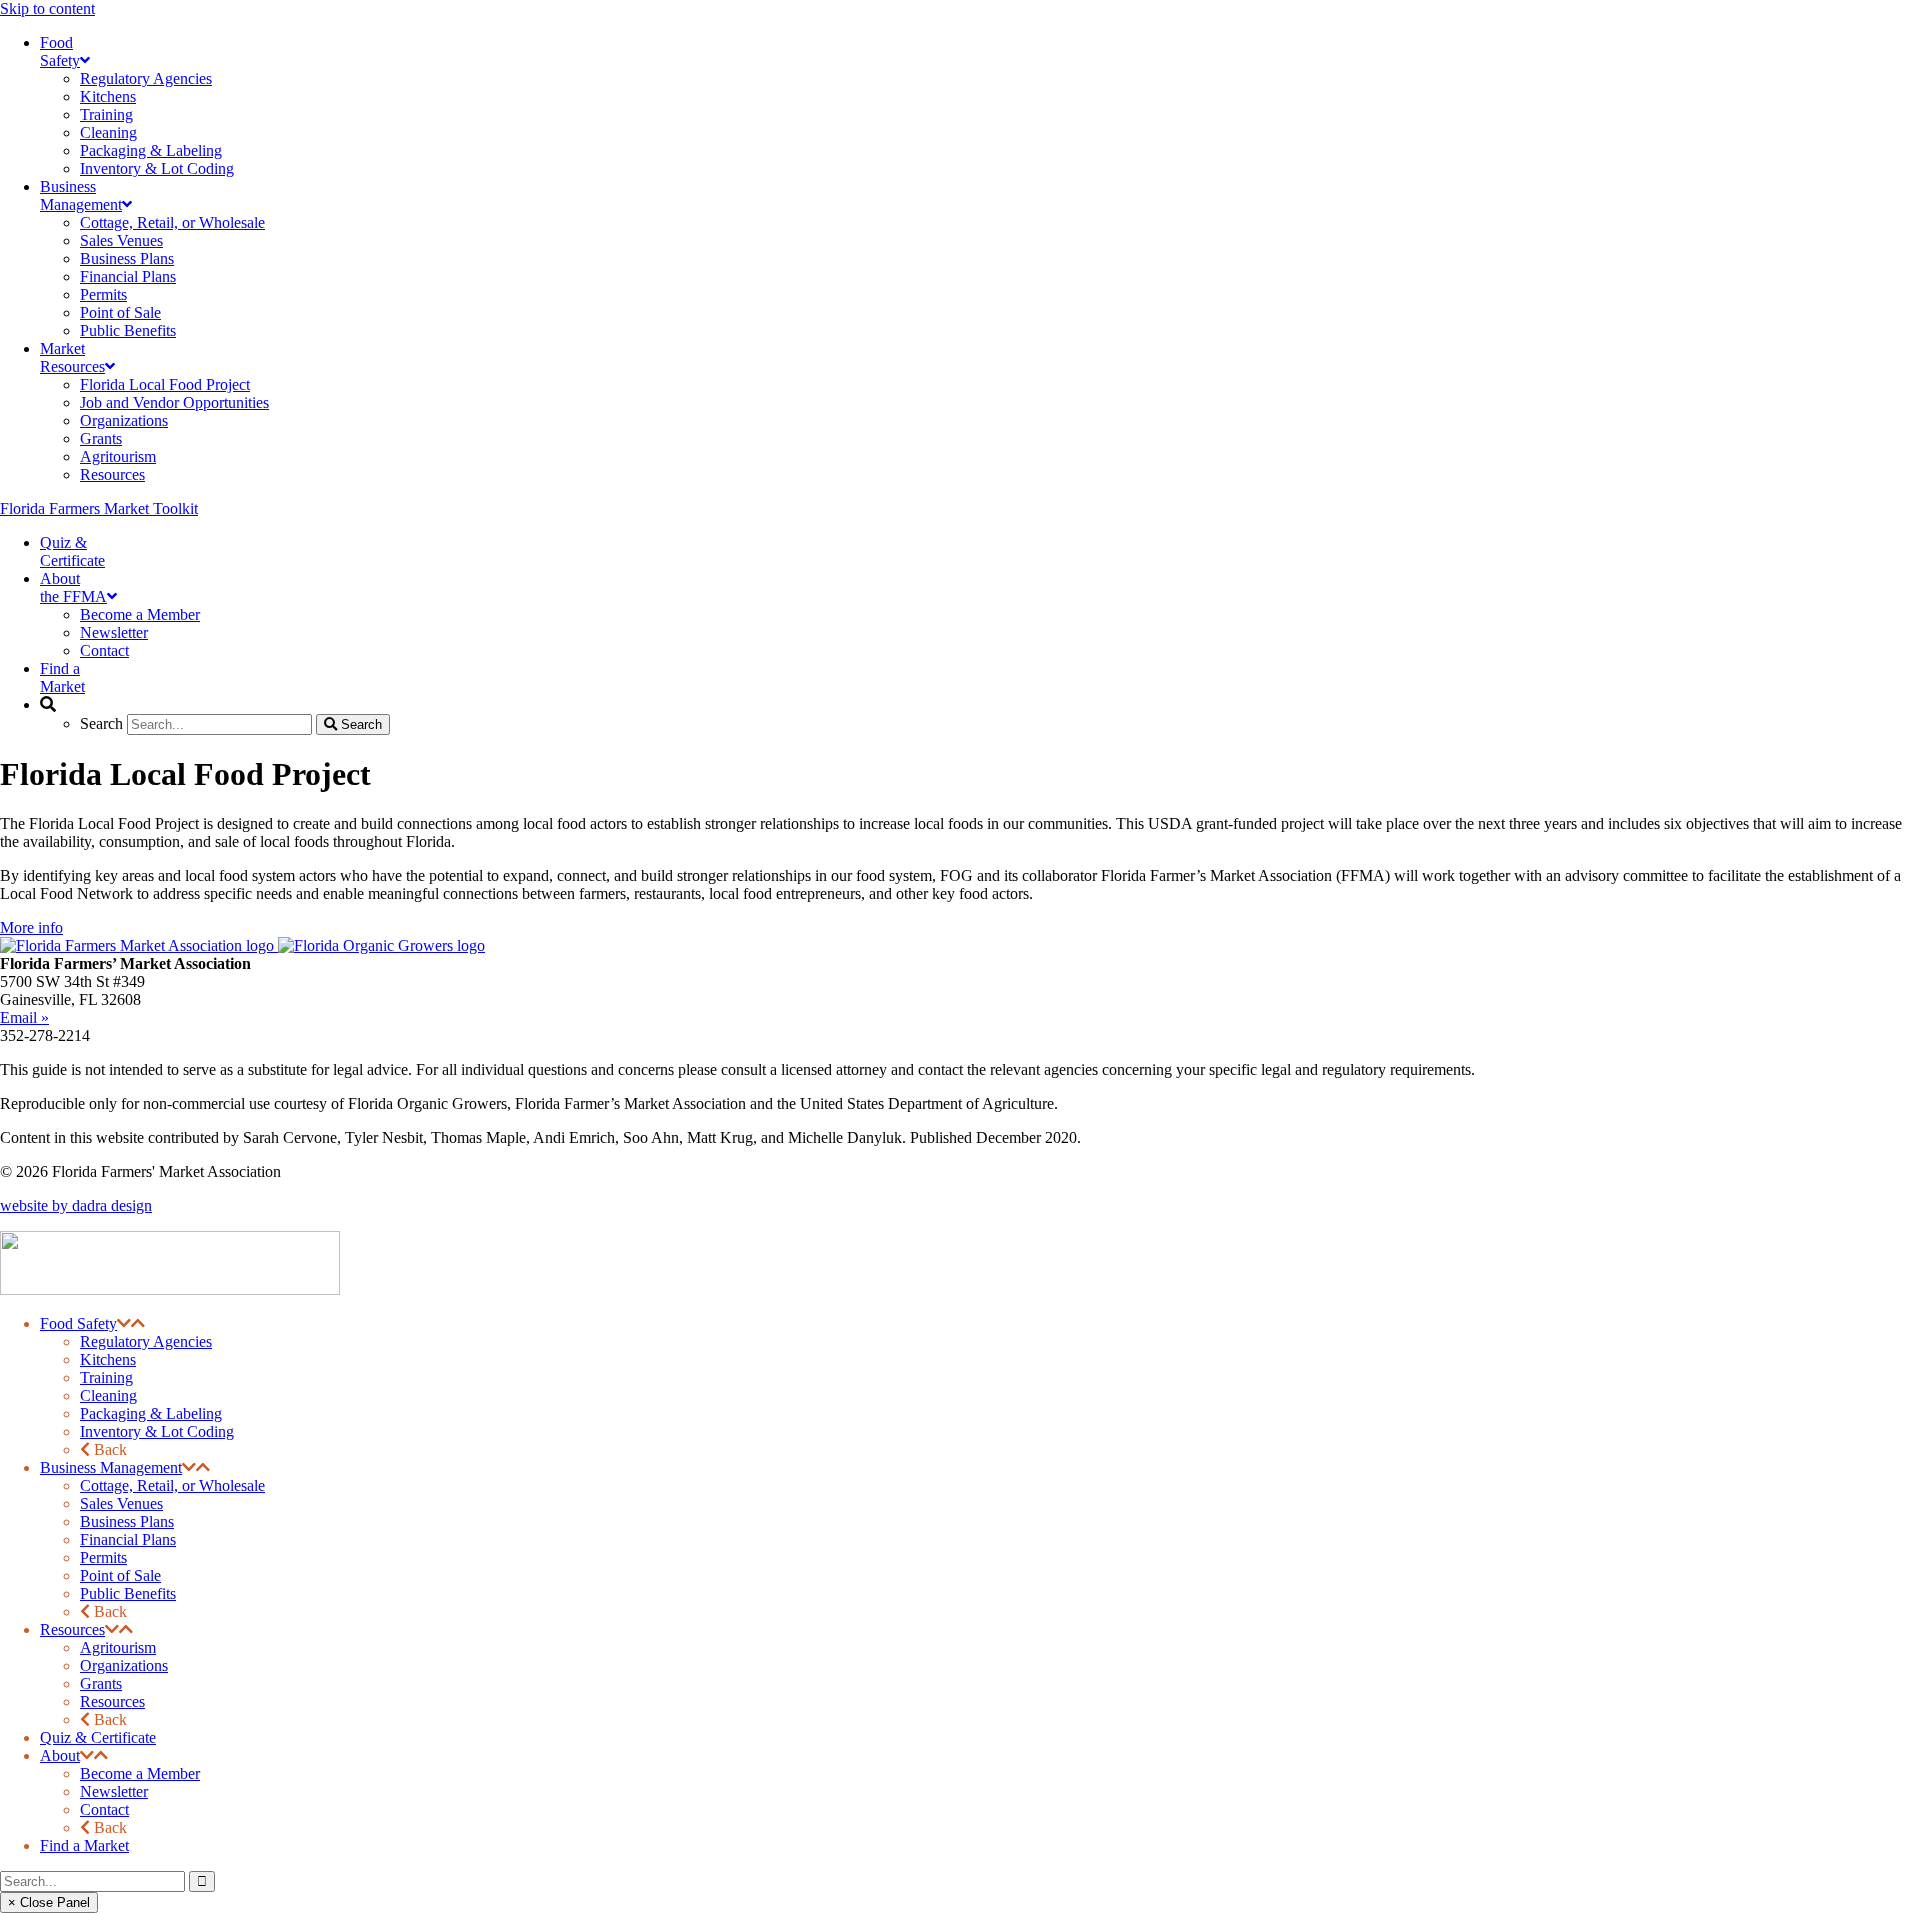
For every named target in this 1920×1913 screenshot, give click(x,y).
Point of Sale (120, 1575)
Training (106, 1377)
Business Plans (127, 1521)
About (60, 1755)
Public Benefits (128, 1593)
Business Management (111, 1467)
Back (108, 1449)
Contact (104, 1809)
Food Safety (78, 1323)
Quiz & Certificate (98, 1737)
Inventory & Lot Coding (157, 1431)
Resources (72, 1629)
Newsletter (114, 1791)
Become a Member (140, 1773)
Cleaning (108, 1395)
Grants (101, 1683)
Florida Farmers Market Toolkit (99, 508)
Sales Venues (121, 1503)
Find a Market (84, 1845)
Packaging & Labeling (151, 1413)
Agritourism (118, 1647)
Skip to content (47, 8)
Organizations (124, 1665)
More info (31, 927)
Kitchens (108, 1359)
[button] (124, 1323)
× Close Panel (49, 1902)
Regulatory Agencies (146, 1341)
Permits (103, 1557)
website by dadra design (76, 1205)
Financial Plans (128, 1539)
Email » (24, 1017)
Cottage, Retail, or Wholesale (172, 1485)
